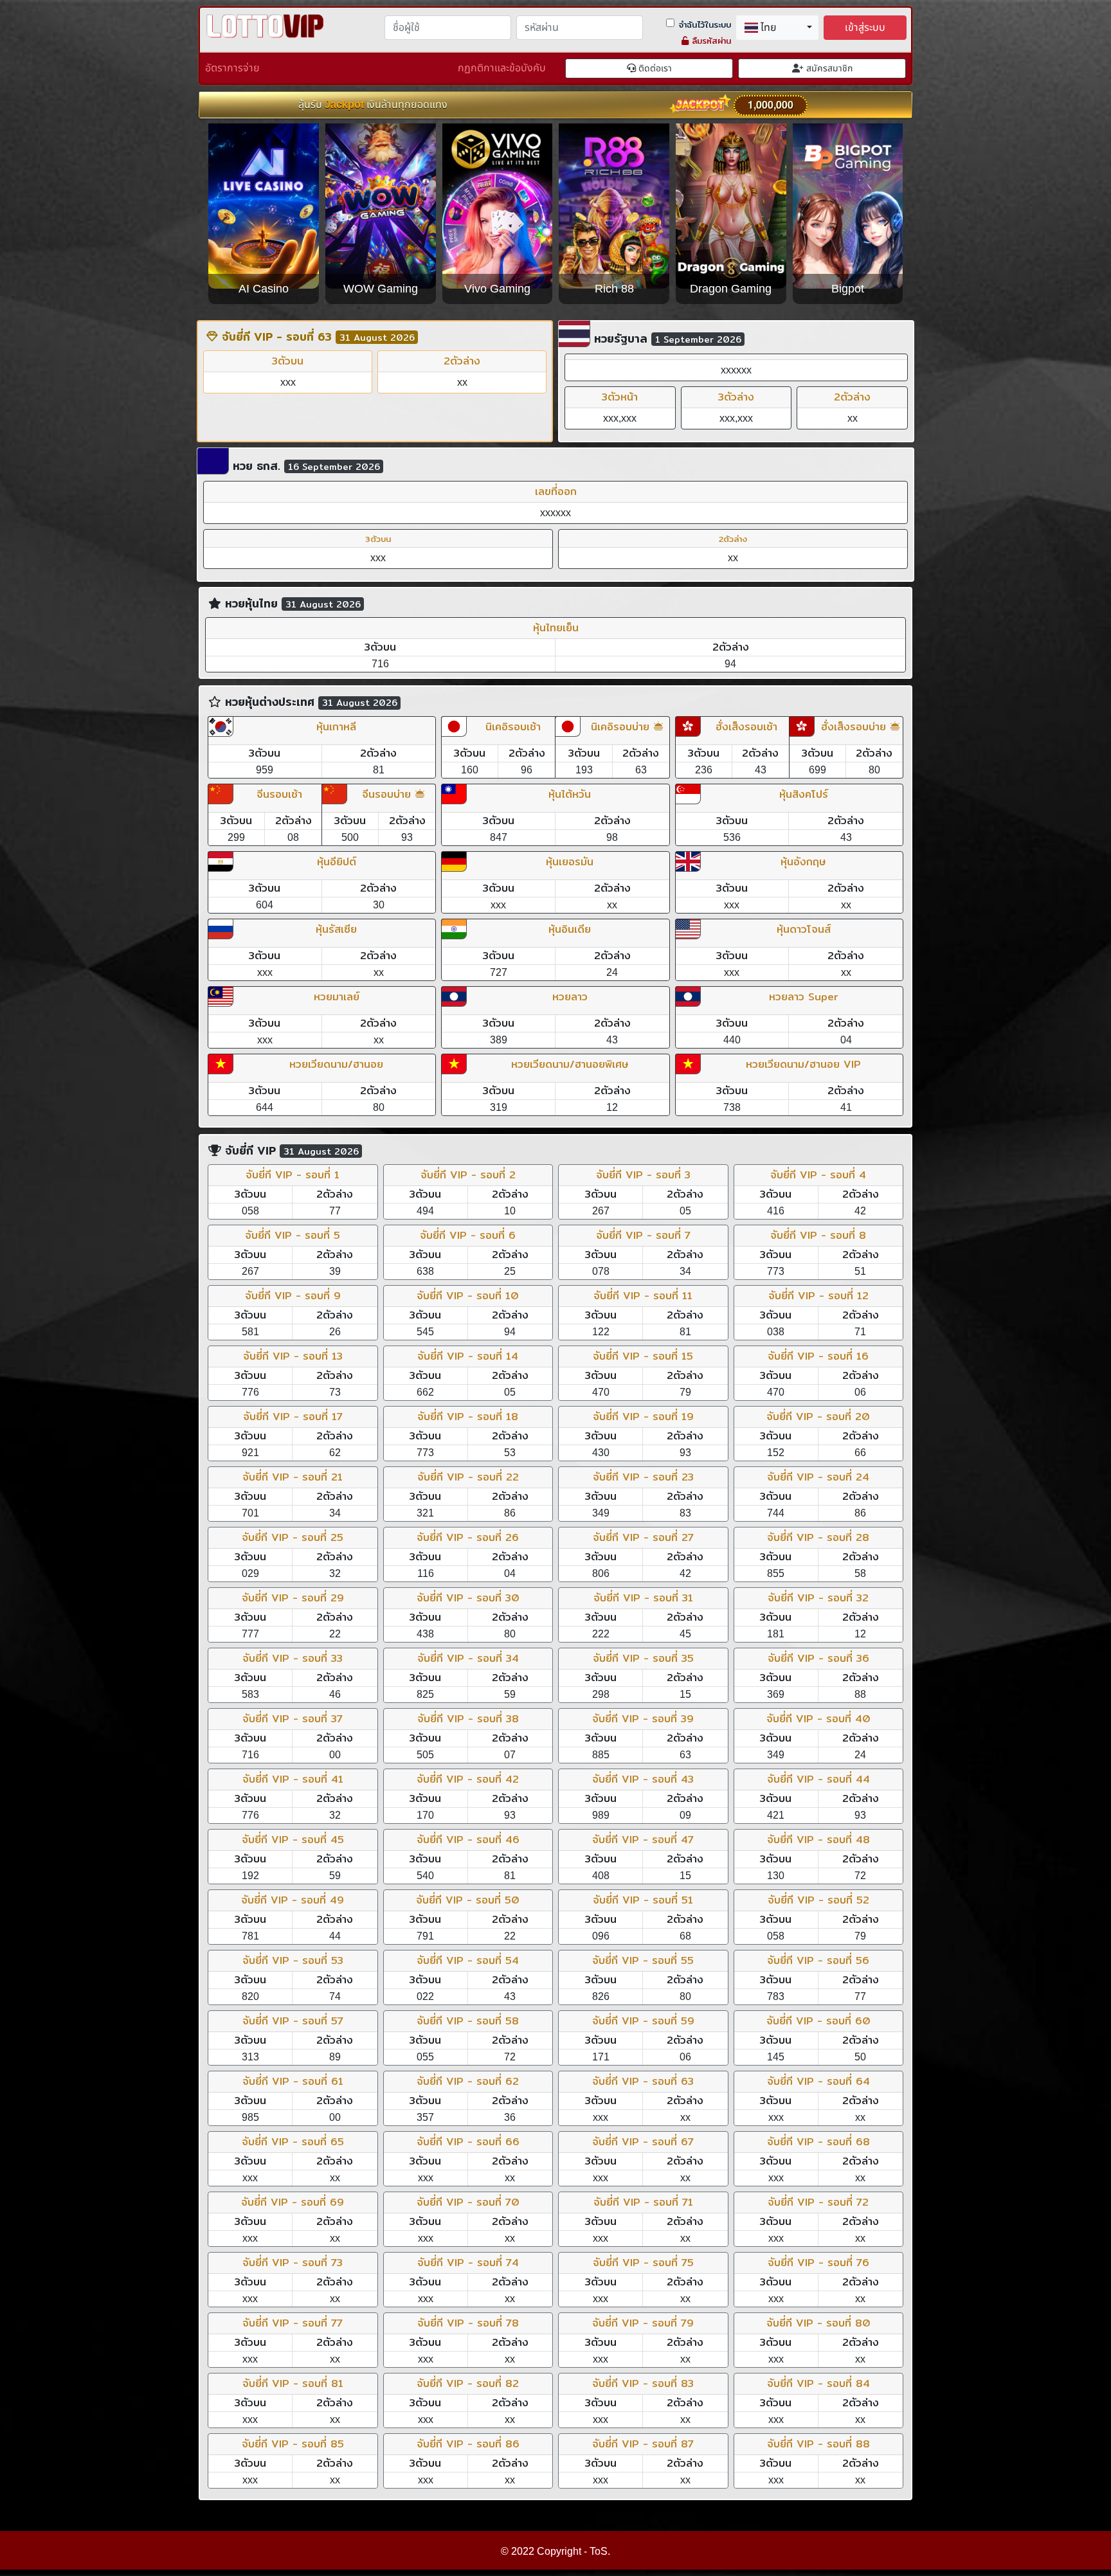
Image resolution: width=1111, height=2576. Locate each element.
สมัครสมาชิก (828, 68)
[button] (778, 28)
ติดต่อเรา (654, 68)
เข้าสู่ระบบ (865, 28)
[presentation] (224, 222)
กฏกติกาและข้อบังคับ (502, 68)
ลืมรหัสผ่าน (710, 41)
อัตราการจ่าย (232, 68)
